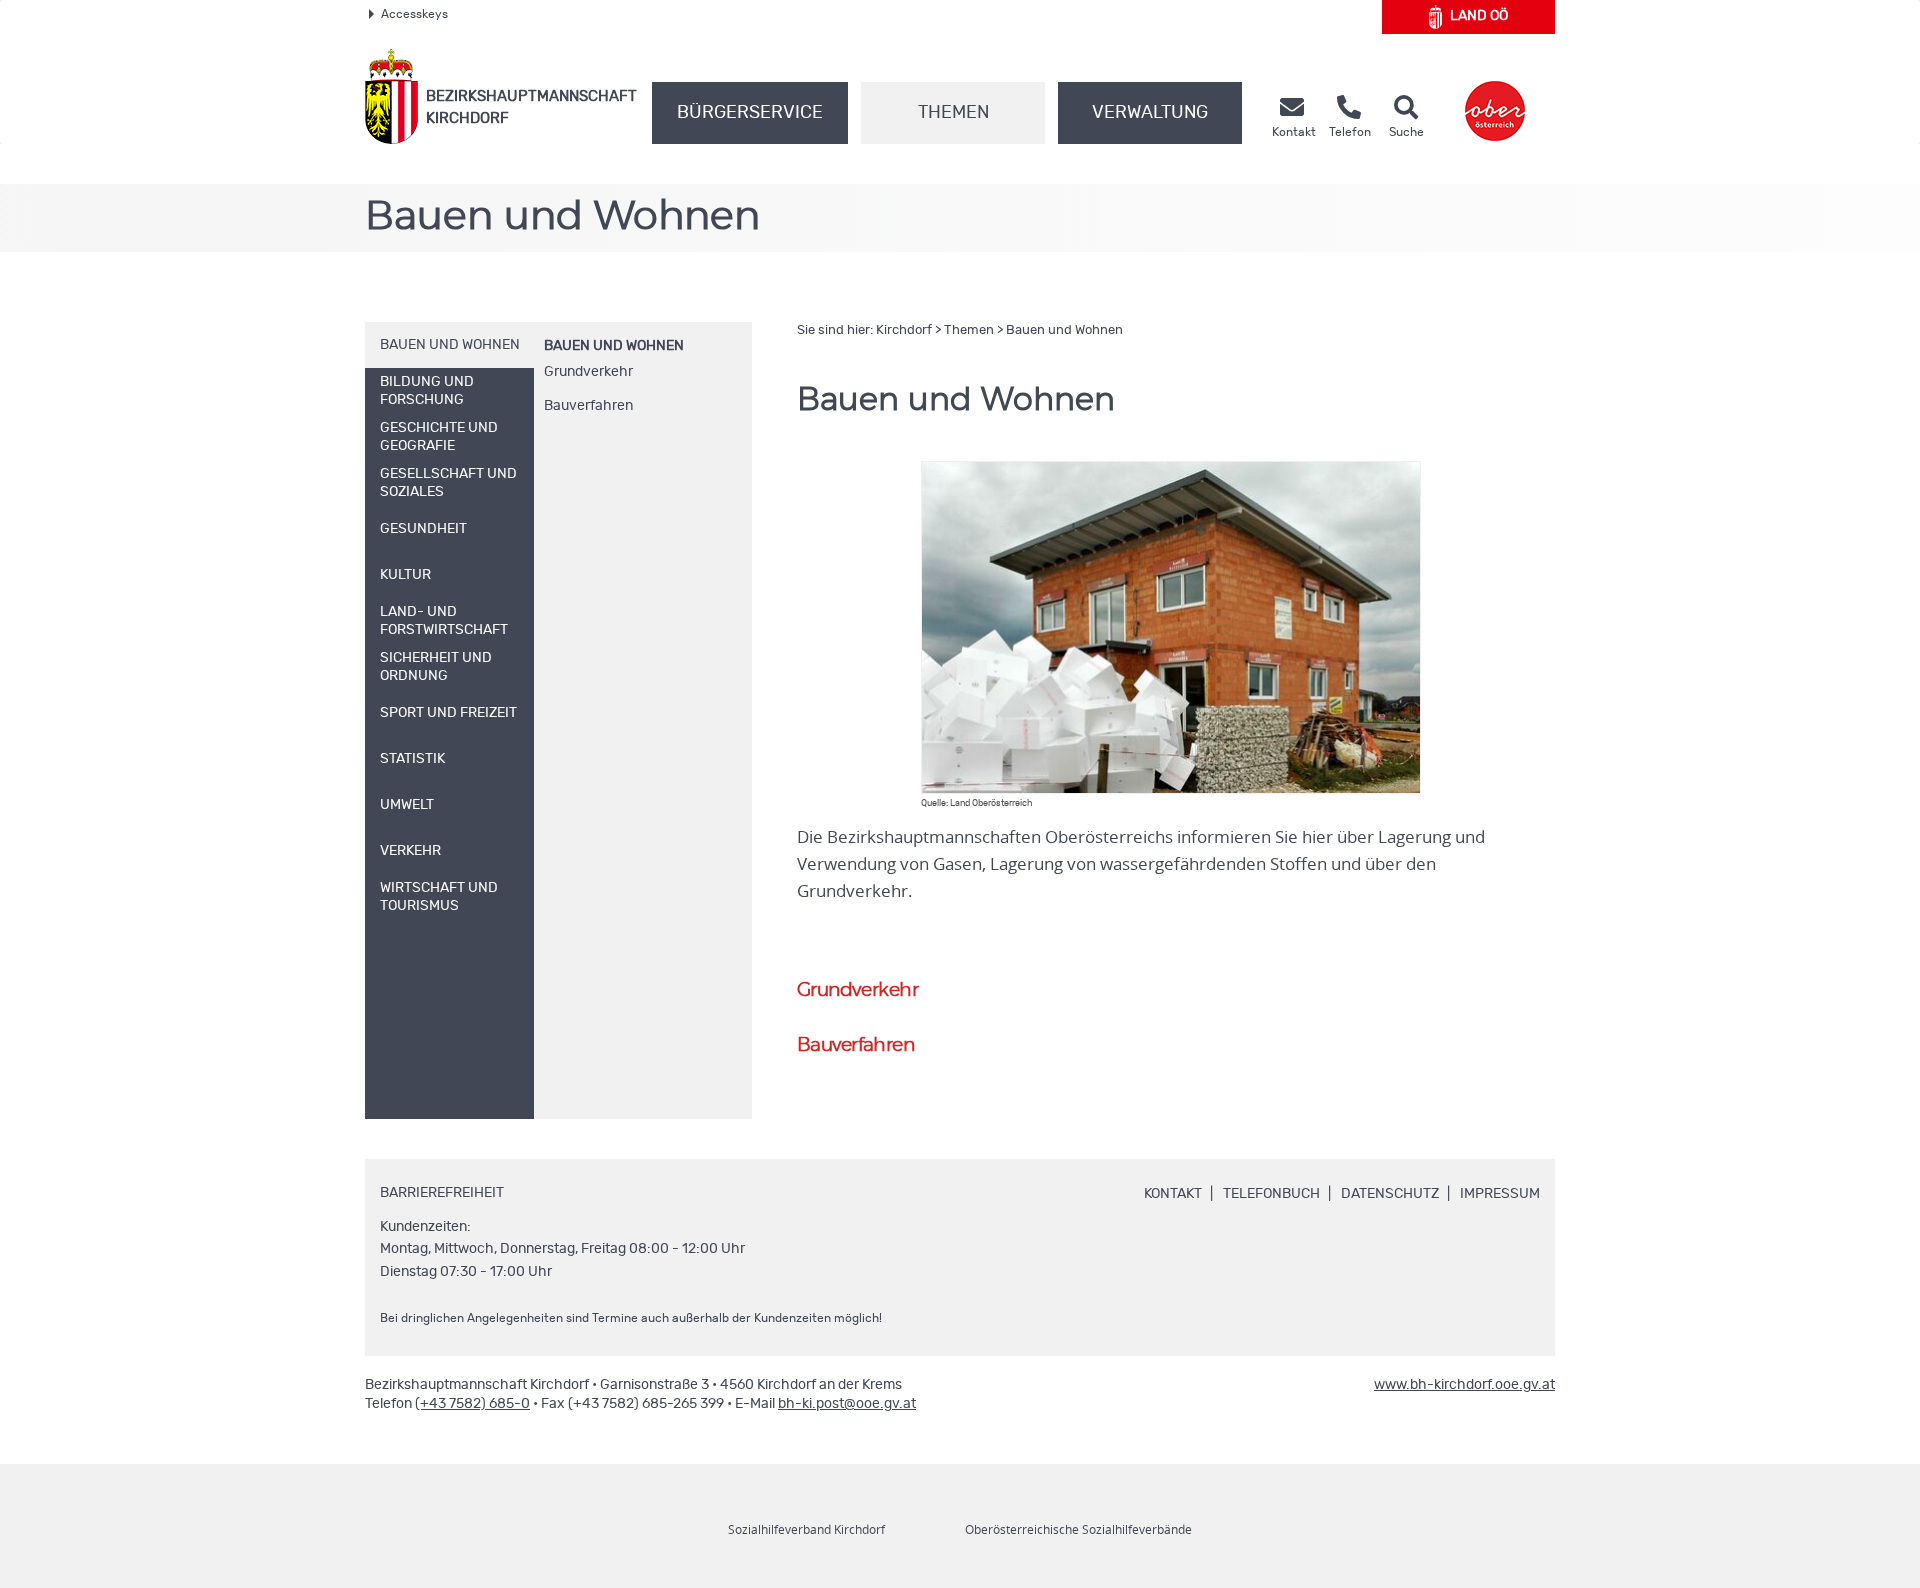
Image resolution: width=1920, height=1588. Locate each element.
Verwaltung (1150, 113)
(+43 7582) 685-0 (472, 1404)
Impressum (1500, 1194)
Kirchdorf (904, 330)
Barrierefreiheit (442, 1193)
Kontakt (1173, 1194)
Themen (953, 113)
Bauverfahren (588, 406)
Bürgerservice (750, 113)
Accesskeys (414, 14)
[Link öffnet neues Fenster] (1495, 96)
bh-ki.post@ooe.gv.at (847, 1404)
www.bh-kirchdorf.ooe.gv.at (1464, 1385)
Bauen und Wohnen (614, 346)
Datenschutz (1390, 1194)
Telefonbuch (1271, 1194)
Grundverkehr (588, 372)
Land (1479, 16)
